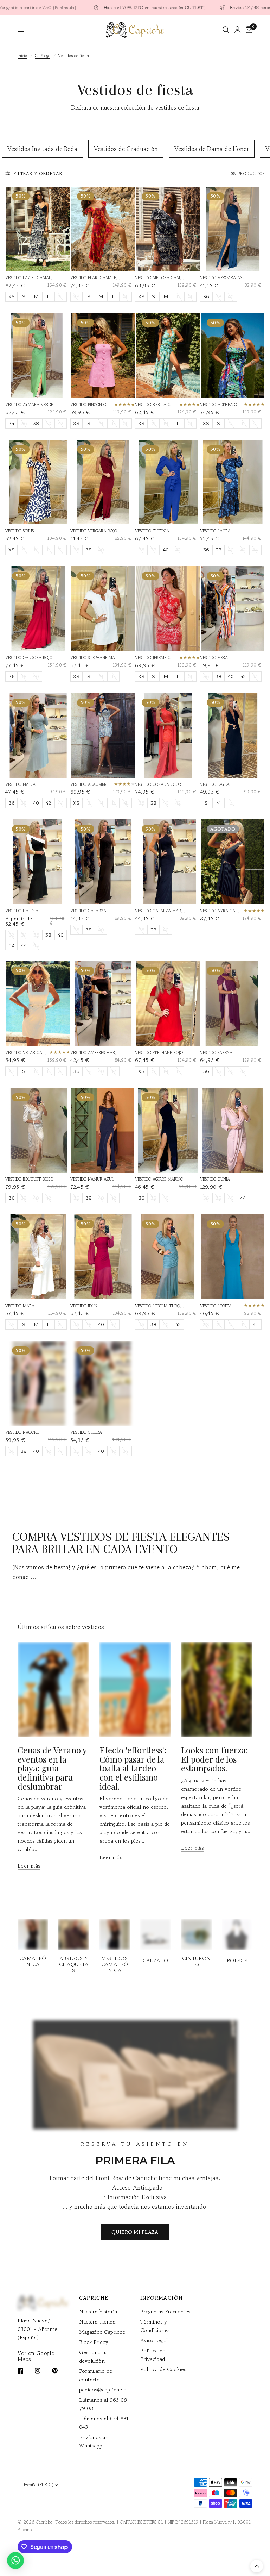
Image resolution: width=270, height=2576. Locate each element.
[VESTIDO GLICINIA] (168, 482)
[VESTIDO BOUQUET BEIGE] (38, 1130)
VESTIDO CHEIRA (86, 1432)
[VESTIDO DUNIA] (233, 1130)
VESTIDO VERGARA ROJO (94, 531)
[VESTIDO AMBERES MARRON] (103, 1004)
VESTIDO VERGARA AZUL (224, 278)
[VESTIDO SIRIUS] (38, 482)
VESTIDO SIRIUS (20, 531)
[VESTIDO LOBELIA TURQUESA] (168, 1257)
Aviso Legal (154, 2340)
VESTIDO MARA (20, 1306)
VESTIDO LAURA (215, 531)
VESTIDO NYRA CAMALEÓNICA (221, 911)
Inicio (22, 55)
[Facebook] (25, 2371)
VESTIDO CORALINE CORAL (160, 784)
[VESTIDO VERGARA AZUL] (233, 229)
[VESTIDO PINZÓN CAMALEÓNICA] (103, 355)
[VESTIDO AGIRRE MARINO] (168, 1130)
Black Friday (94, 2342)
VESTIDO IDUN (84, 1306)
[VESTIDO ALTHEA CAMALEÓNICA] (233, 355)
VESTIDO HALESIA (22, 911)
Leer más (29, 1866)
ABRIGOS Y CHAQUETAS (74, 1964)
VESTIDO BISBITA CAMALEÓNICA (156, 404)
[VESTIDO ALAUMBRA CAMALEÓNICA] (103, 735)
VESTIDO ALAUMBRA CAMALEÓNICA (91, 784)
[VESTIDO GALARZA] (103, 862)
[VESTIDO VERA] (233, 609)
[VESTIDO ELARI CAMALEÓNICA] (103, 229)
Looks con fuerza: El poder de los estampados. (215, 1759)
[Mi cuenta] (237, 30)
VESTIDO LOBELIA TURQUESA (160, 1306)
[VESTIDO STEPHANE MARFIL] (103, 609)
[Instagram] (43, 2371)
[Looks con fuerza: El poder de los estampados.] (217, 1690)
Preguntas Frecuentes (165, 2311)
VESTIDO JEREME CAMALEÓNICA (156, 658)
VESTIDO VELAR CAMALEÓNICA (26, 1053)
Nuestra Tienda (97, 2322)
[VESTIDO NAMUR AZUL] (103, 1130)
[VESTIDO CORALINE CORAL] (168, 735)
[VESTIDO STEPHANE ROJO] (168, 1004)
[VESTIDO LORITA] (233, 1257)
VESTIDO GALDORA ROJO (29, 658)
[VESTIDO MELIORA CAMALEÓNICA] (168, 229)
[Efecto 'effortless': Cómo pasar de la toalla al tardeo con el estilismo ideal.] (135, 1690)
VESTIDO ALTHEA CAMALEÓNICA (221, 404)
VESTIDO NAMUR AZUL (92, 1179)
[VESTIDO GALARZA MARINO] (168, 862)
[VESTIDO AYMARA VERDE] (38, 355)
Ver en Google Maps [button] (36, 2353)
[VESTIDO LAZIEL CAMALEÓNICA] (38, 229)
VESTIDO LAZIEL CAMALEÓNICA (31, 278)
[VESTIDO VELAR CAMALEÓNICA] (38, 1004)
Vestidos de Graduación (126, 149)
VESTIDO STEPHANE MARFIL (96, 658)
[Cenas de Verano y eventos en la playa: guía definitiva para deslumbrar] (53, 1690)
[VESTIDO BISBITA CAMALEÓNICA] (168, 355)
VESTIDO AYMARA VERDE (29, 404)
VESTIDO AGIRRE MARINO (159, 1179)
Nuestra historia (98, 2311)
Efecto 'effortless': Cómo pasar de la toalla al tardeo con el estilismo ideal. (133, 1768)
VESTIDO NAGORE (22, 1432)
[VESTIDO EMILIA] (38, 735)
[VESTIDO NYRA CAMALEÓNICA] (233, 862)
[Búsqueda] (226, 30)
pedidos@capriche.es (104, 2390)
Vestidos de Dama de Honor (212, 149)
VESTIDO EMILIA (20, 784)
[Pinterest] (60, 2371)
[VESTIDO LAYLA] (233, 735)
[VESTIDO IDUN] (103, 1257)
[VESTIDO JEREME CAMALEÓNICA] (168, 609)
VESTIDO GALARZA (88, 911)
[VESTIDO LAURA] (233, 482)
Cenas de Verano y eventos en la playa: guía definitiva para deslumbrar (52, 1768)
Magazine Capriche (102, 2332)
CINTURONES (196, 1961)
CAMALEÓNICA (33, 1961)
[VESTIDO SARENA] (233, 1004)
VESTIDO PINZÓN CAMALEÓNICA (91, 404)
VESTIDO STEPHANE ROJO (159, 1053)
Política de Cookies (163, 2369)
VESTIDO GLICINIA (152, 531)
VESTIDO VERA (214, 658)
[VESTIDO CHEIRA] (103, 1383)
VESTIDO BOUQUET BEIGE (29, 1179)
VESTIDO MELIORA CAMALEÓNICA (160, 278)
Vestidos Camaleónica (115, 1964)
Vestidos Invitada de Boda (42, 149)
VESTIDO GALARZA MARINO (160, 911)
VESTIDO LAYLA (215, 784)
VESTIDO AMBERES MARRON (96, 1053)
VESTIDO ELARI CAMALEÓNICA (96, 278)
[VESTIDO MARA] (38, 1257)
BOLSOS (237, 1960)
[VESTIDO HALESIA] (38, 862)
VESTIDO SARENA (216, 1053)
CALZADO (156, 1960)
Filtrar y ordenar (38, 173)
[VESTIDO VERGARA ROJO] (103, 482)
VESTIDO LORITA (216, 1306)
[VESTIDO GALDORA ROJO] (38, 609)
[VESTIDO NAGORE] (38, 1383)
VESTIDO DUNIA (215, 1179)
